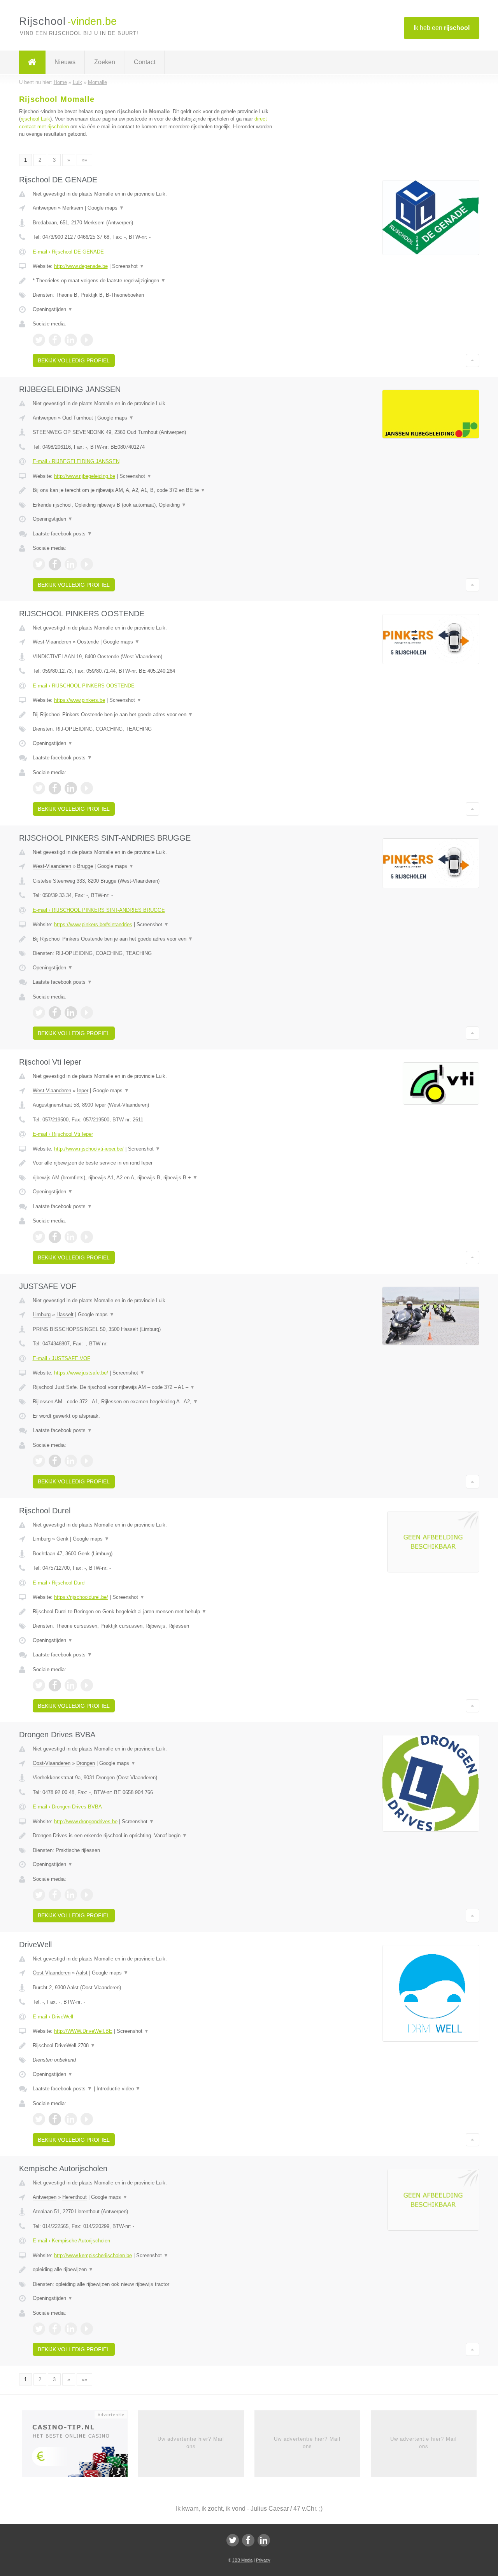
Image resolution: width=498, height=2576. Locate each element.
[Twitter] (233, 2540)
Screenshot (128, 266)
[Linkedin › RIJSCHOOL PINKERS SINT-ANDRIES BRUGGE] (71, 1013)
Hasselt (65, 1314)
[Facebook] (248, 2540)
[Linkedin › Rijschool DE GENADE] (71, 340)
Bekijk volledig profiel (74, 360)
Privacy (263, 2560)
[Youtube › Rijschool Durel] (87, 1685)
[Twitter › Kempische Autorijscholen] (39, 2329)
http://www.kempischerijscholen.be (93, 2255)
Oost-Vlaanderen (52, 1763)
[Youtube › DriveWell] (87, 2119)
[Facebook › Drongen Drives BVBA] (55, 1895)
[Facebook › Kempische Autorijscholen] (55, 2329)
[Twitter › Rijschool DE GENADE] (39, 340)
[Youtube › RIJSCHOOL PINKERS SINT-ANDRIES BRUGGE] (87, 1013)
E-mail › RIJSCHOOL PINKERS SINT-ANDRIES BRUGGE (99, 910)
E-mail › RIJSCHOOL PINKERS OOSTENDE (84, 686)
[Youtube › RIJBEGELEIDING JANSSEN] (87, 564)
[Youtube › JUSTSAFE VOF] (87, 1461)
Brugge (85, 866)
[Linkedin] (264, 2540)
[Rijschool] (32, 62)
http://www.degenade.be (81, 266)
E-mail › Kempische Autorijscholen (71, 2241)
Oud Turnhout (78, 418)
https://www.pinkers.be (80, 700)
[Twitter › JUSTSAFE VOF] (39, 1461)
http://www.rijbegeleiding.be (85, 476)
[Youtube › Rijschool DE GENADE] (87, 340)
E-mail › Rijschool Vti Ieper (63, 1134)
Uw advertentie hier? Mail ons (191, 2442)
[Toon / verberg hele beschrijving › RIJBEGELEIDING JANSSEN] (153, 490)
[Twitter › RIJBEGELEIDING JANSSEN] (39, 564)
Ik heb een (442, 28)
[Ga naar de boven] (473, 360)
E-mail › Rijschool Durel (59, 1583)
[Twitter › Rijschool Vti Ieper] (39, 1237)
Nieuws (65, 62)
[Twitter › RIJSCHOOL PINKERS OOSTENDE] (39, 788)
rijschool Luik (35, 119)
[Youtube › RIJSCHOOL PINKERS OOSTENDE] (87, 788)
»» (84, 160)
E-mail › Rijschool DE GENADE (68, 252)
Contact (145, 62)
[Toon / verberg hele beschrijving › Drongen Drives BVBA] (153, 1836)
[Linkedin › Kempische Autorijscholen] (71, 2329)
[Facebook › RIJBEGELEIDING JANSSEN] (55, 564)
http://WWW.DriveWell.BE (83, 2031)
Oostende (88, 642)
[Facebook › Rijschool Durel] (55, 1685)
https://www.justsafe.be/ (81, 1373)
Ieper (83, 1090)
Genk (62, 1539)
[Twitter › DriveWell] (39, 2119)
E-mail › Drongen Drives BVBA (67, 1807)
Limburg (42, 1314)
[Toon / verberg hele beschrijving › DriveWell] (153, 2046)
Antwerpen (45, 208)
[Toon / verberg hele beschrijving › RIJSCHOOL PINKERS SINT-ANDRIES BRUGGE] (153, 939)
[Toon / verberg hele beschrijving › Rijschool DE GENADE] (153, 281)
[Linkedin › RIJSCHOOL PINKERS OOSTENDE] (71, 788)
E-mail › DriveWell (53, 2017)
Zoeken (105, 62)
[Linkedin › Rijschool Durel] (71, 1685)
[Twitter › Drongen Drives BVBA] (39, 1895)
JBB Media (242, 2560)
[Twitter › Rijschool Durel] (39, 1685)
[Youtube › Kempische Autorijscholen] (87, 2329)
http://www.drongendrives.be (86, 1821)
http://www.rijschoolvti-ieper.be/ (89, 1149)
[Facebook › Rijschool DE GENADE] (55, 340)
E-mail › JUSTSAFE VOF (61, 1358)
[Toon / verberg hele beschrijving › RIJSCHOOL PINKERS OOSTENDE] (153, 715)
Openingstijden (53, 309)
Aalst (82, 1973)
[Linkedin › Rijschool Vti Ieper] (71, 1237)
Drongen (86, 1763)
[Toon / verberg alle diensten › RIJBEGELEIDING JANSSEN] (153, 505)
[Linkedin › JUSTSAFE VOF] (71, 1461)
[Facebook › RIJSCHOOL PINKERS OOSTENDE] (55, 788)
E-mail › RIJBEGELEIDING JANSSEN (76, 461)
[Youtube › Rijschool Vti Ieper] (87, 1237)
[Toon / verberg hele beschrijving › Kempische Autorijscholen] (153, 2270)
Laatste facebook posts (62, 534)
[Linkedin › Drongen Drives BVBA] (71, 1895)
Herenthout (75, 2197)
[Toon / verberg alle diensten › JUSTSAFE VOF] (153, 1402)
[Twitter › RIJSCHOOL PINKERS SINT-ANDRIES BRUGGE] (39, 1013)
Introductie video (118, 2089)
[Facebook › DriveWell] (55, 2119)
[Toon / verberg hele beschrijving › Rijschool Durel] (153, 1612)
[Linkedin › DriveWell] (71, 2119)
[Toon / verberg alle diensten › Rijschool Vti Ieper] (153, 1178)
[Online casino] (80, 2447)
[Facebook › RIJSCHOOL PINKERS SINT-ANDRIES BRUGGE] (55, 1013)
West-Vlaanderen (52, 642)
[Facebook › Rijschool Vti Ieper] (55, 1237)
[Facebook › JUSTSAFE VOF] (55, 1461)
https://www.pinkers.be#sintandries (93, 924)
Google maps (106, 208)
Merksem (73, 208)
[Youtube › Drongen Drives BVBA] (87, 1895)
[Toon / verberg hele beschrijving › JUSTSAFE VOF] (153, 1387)
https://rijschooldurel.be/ (81, 1597)
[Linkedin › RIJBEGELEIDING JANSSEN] (71, 564)
